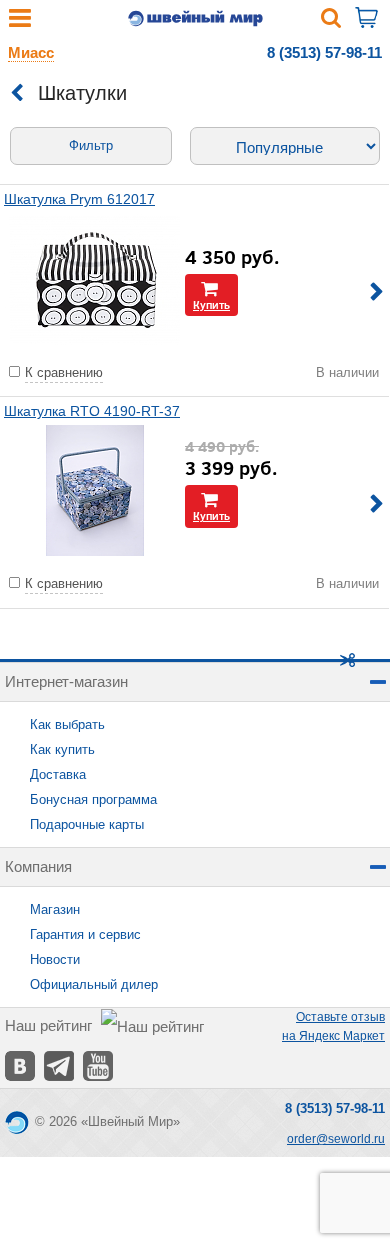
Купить (211, 304)
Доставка (58, 774)
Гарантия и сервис (85, 934)
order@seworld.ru (336, 1139)
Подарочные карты (87, 824)
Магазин (55, 909)
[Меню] (20, 22)
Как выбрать (67, 724)
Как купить (62, 749)
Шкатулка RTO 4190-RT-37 (92, 411)
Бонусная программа (93, 799)
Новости (55, 959)
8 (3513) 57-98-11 (324, 52)
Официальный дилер (94, 984)
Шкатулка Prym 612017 (79, 199)
